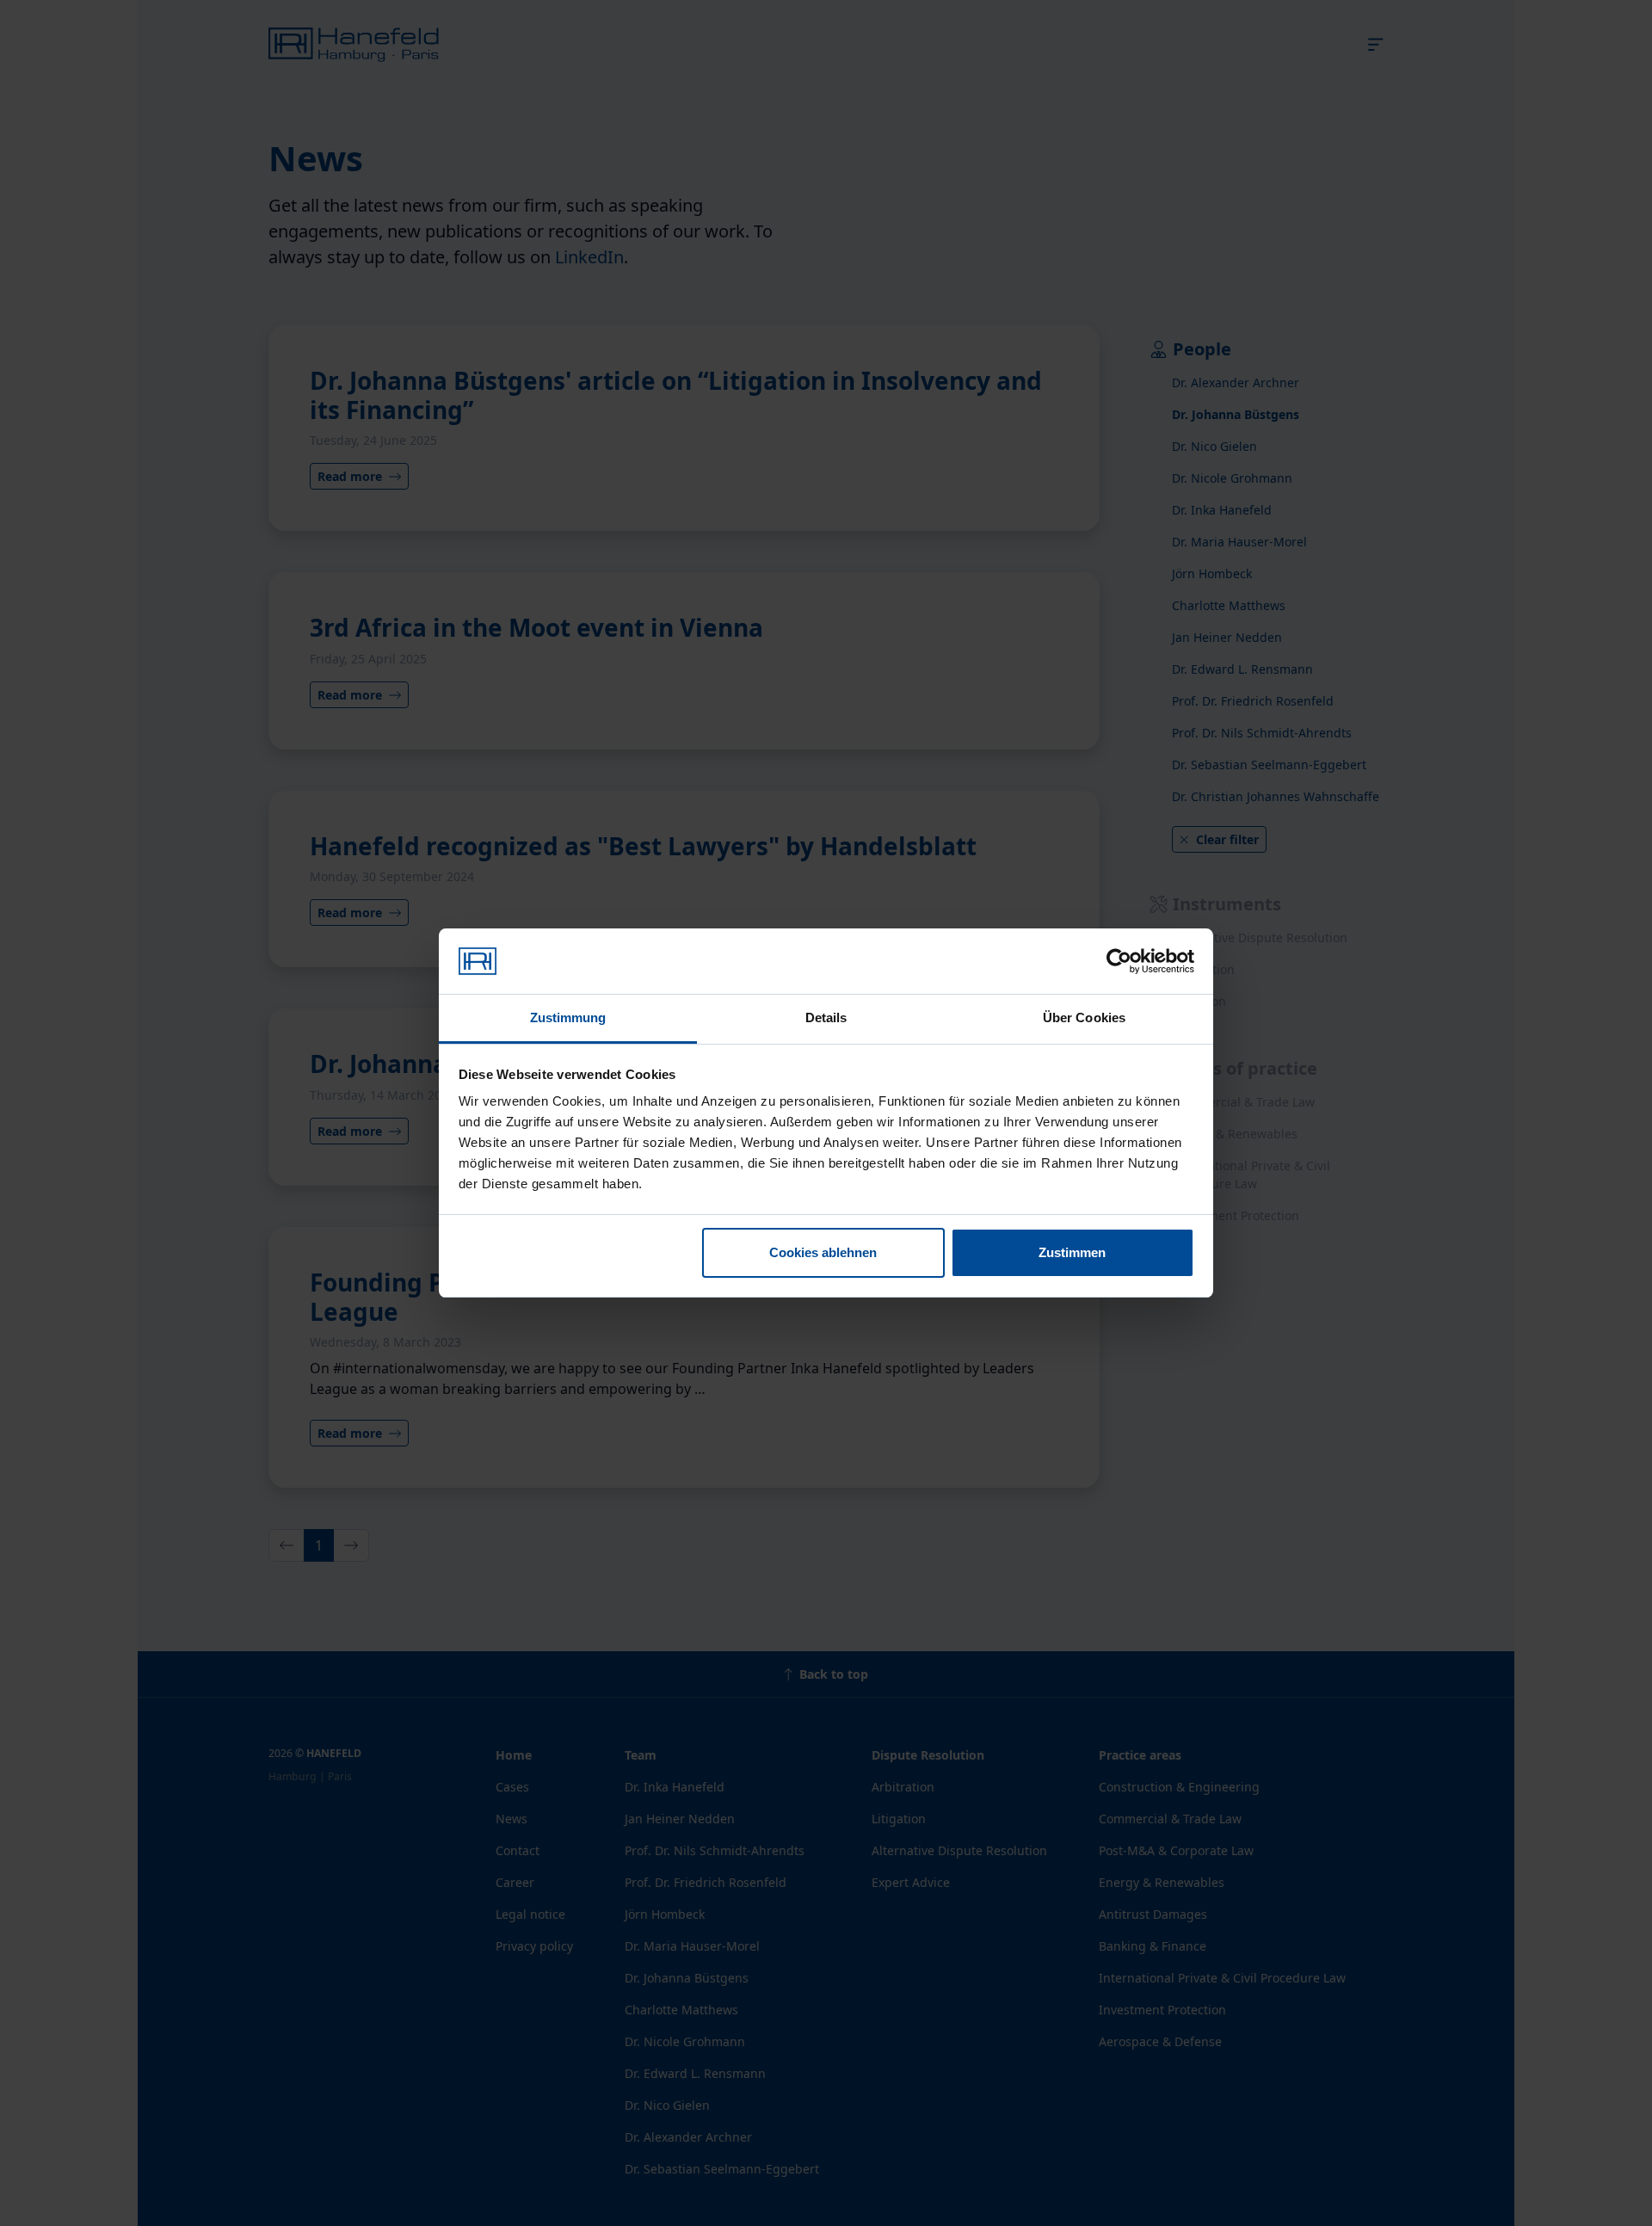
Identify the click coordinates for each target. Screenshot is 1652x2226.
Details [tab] (826, 1017)
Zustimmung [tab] (568, 1017)
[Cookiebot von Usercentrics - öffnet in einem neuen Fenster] (1119, 961)
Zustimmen (1072, 1252)
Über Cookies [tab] (1084, 1017)
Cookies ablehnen (823, 1252)
